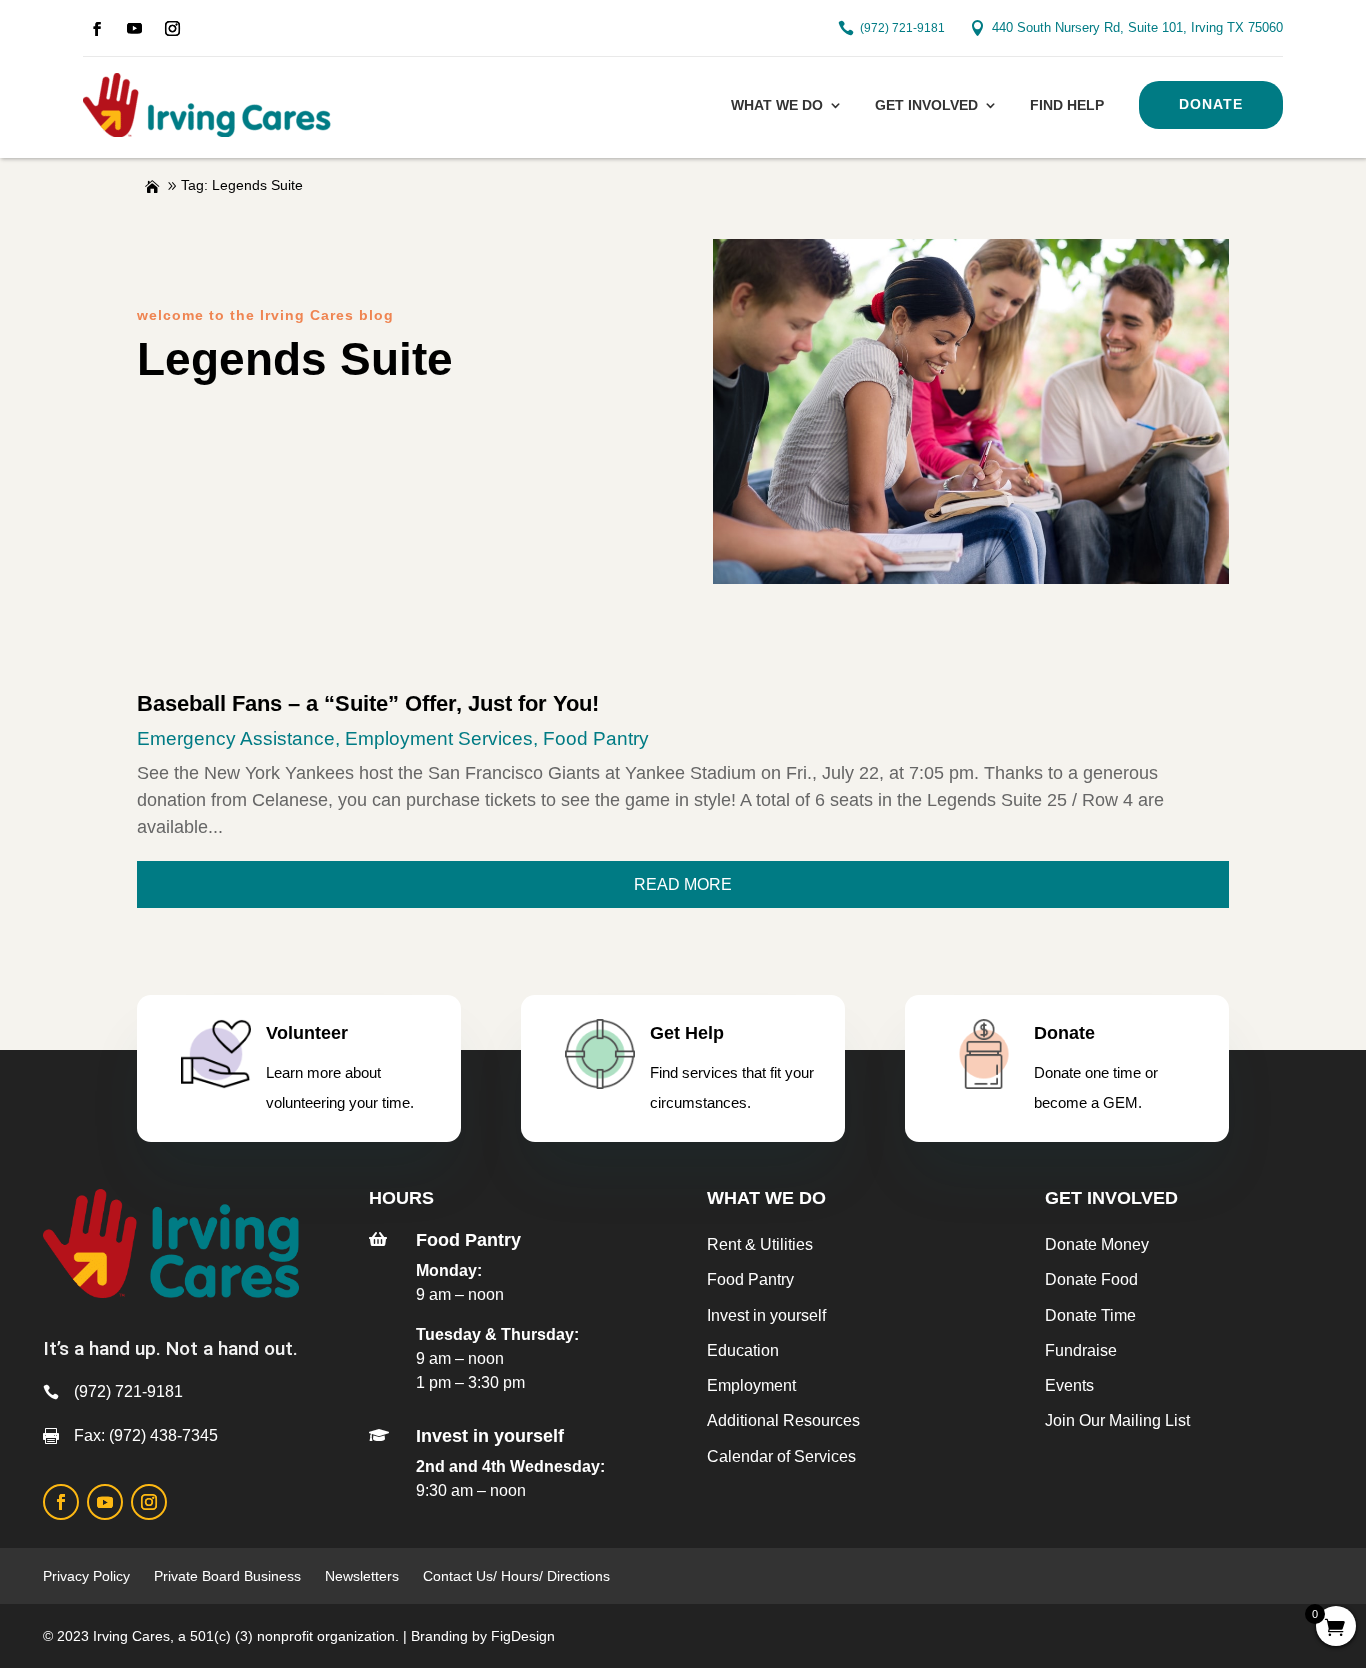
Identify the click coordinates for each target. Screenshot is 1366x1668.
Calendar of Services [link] (781, 1456)
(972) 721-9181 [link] (902, 28)
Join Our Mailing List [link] (1117, 1420)
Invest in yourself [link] (766, 1315)
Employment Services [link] (439, 738)
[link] (97, 29)
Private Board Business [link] (227, 1576)
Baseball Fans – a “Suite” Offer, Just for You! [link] (368, 703)
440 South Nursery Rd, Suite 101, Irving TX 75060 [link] (1137, 27)
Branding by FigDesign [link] (483, 1636)
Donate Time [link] (1090, 1315)
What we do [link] (777, 105)
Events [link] (1069, 1385)
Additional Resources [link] (783, 1420)
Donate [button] (1211, 104)
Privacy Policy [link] (86, 1576)
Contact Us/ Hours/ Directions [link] (518, 1576)
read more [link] (683, 884)
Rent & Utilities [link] (760, 1244)
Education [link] (743, 1350)
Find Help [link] (1067, 105)
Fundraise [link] (1081, 1350)
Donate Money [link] (1097, 1244)
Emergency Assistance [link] (236, 738)
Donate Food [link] (1091, 1279)
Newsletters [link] (362, 1576)
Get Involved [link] (926, 105)
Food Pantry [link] (596, 738)
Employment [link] (751, 1385)
